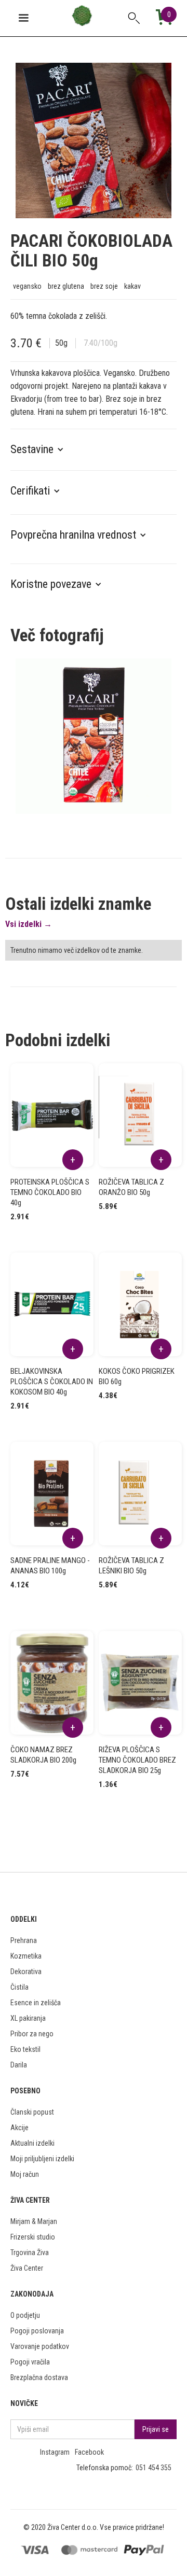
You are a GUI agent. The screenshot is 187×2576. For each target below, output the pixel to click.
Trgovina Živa (30, 2253)
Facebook (89, 2452)
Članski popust (32, 2112)
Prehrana (24, 1940)
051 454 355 (153, 2468)
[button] (42, 449)
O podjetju (25, 2315)
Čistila (19, 1987)
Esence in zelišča (36, 2003)
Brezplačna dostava (39, 2377)
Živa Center (27, 2268)
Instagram (55, 2452)
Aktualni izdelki (32, 2143)
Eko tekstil (25, 2049)
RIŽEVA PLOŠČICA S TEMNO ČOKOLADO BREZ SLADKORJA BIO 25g (137, 1760)
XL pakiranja (28, 2018)
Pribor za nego (32, 2034)
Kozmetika (26, 1956)
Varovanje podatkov (40, 2346)
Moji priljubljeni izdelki (42, 2159)
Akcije (19, 2128)
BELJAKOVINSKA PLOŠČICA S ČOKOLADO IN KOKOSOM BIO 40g (52, 1382)
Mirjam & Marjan (34, 2221)
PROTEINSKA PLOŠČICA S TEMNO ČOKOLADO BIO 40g (50, 1192)
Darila (19, 2065)
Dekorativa (26, 1972)
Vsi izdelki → (29, 924)
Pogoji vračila (30, 2362)
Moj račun (25, 2174)
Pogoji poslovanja (37, 2331)
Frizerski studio (33, 2237)
